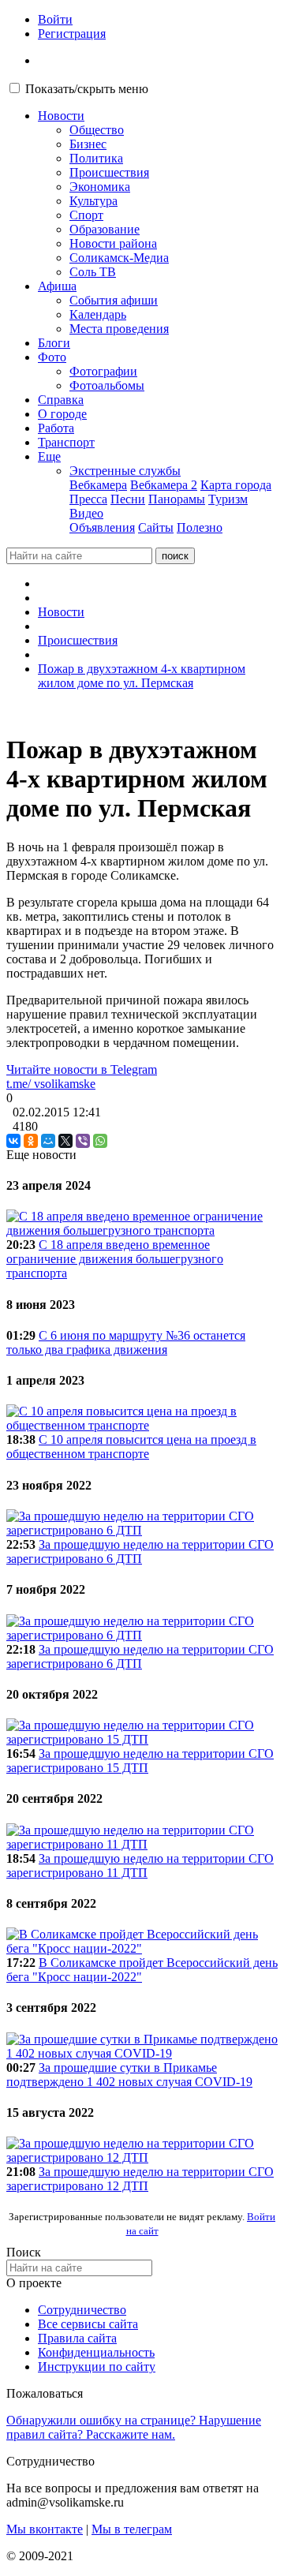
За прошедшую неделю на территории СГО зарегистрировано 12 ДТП (140, 2179)
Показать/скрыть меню (87, 89)
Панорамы (177, 499)
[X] (65, 1141)
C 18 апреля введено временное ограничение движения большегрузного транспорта (115, 1259)
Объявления (102, 527)
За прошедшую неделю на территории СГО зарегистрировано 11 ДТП (140, 1866)
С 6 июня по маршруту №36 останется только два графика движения (126, 1342)
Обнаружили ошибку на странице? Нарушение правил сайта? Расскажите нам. (134, 2427)
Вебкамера (98, 485)
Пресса (88, 499)
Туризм (228, 499)
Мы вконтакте (45, 2529)
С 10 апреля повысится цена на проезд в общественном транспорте (131, 1447)
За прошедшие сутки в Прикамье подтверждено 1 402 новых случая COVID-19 (129, 2075)
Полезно (200, 527)
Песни (128, 499)
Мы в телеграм (132, 2529)
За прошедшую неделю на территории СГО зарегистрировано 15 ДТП (140, 1761)
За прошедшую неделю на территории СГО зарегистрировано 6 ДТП (140, 1552)
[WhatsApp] (100, 1141)
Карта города (236, 485)
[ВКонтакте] (13, 1141)
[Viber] (83, 1141)
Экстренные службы (125, 471)
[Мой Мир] (48, 1141)
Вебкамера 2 (164, 485)
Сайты (156, 527)
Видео (86, 513)
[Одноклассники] (31, 1141)
